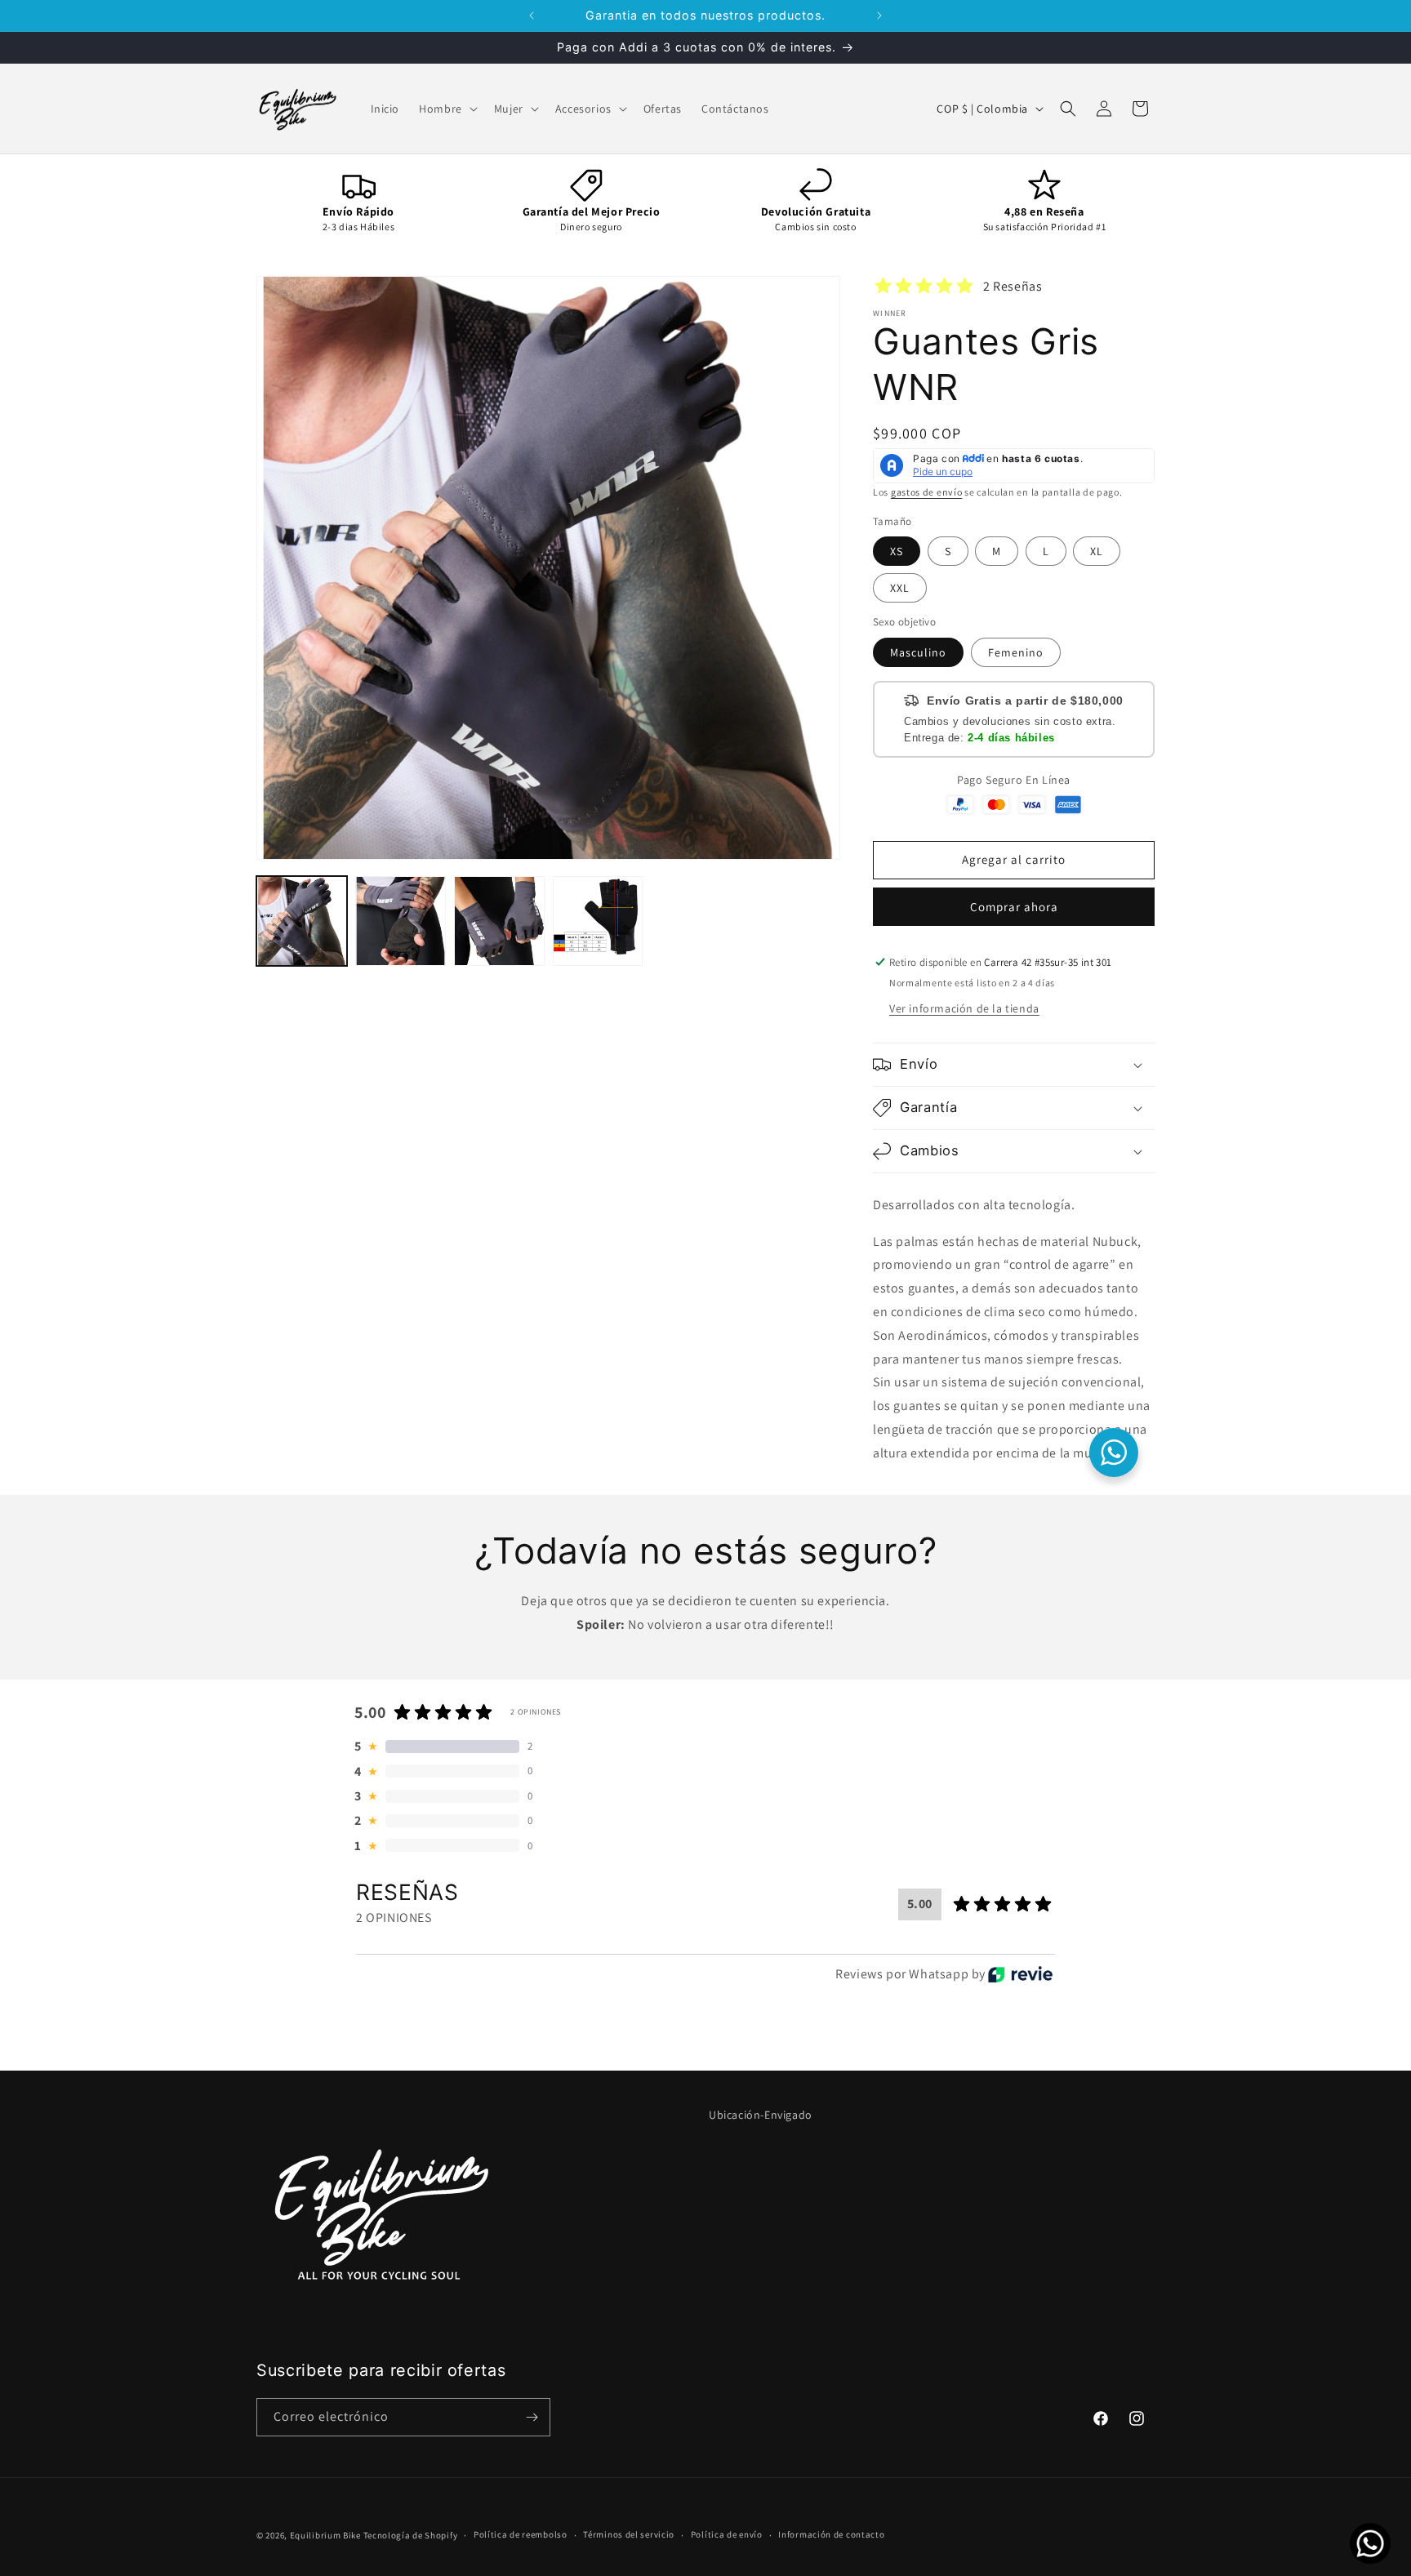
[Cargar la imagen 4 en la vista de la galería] (499, 921)
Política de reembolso (521, 2534)
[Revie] (1020, 1974)
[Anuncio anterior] (532, 16)
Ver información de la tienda (964, 1008)
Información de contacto (831, 2534)
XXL (900, 588)
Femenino (1016, 652)
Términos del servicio (629, 2534)
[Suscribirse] (532, 2417)
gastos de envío (927, 492)
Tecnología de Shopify (411, 2535)
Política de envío (727, 2534)
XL (1097, 551)
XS (897, 551)
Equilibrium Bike (325, 2535)
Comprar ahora (1014, 907)
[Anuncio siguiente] (879, 16)
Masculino (918, 652)
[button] (447, 109)
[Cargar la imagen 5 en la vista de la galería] (598, 921)
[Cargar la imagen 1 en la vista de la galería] (302, 921)
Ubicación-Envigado (761, 2115)
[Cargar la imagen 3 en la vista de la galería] (401, 921)
